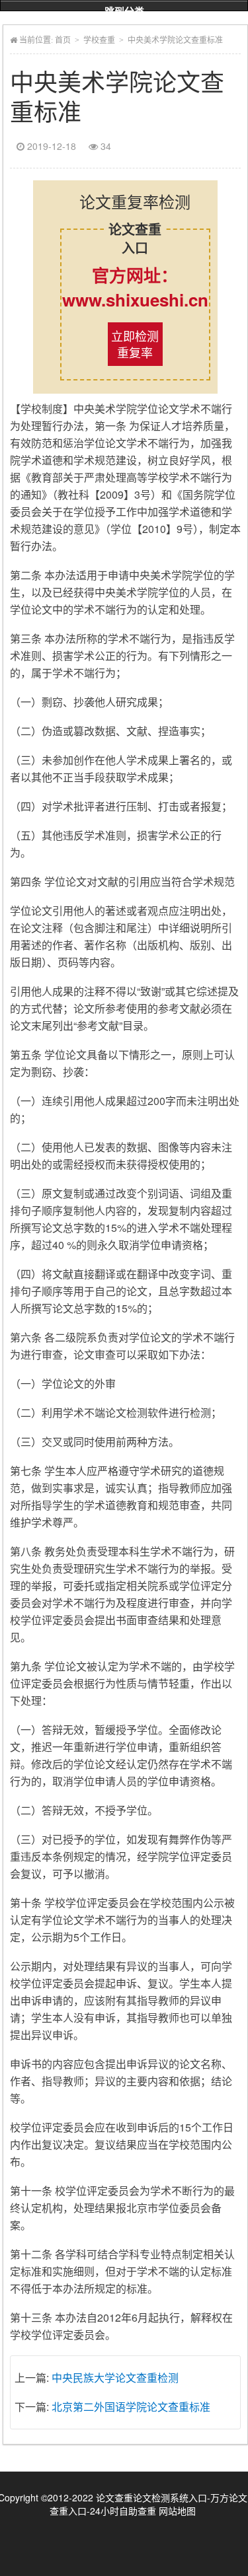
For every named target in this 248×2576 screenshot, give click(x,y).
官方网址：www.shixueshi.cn (135, 287)
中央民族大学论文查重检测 (115, 2378)
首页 (63, 40)
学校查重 (99, 40)
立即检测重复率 (135, 344)
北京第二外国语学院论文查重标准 (131, 2407)
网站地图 (177, 2511)
